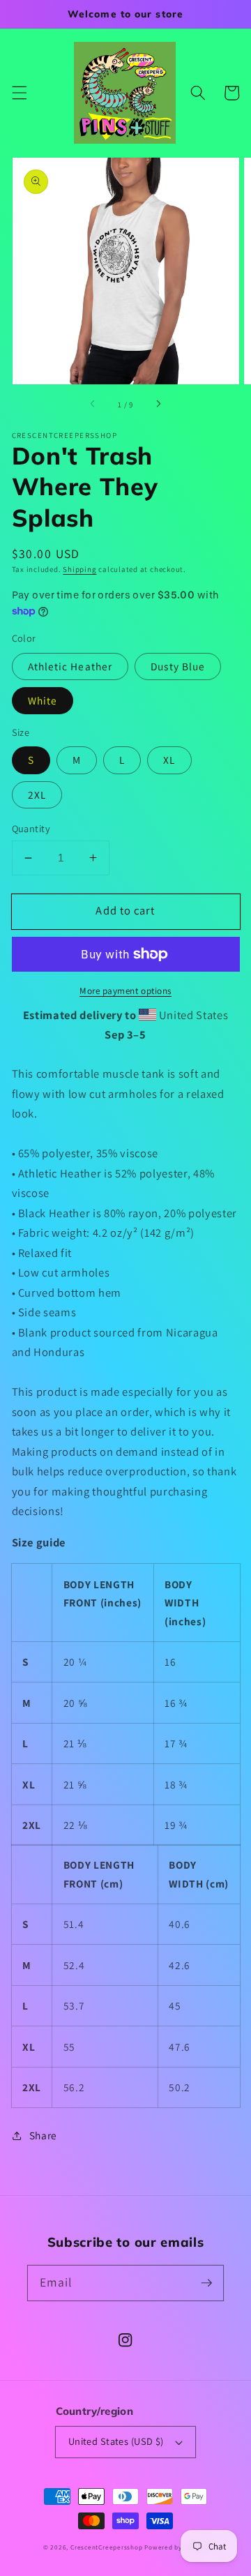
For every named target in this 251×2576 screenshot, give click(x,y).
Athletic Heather (70, 666)
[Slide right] (158, 405)
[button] (19, 93)
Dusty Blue (178, 666)
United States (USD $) (116, 2441)
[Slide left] (93, 405)
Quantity (31, 828)
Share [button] (43, 2135)
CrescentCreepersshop (106, 2547)
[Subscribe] (206, 2282)
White (43, 700)
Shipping (79, 569)
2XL (37, 794)
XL (169, 760)
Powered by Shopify (176, 2547)
